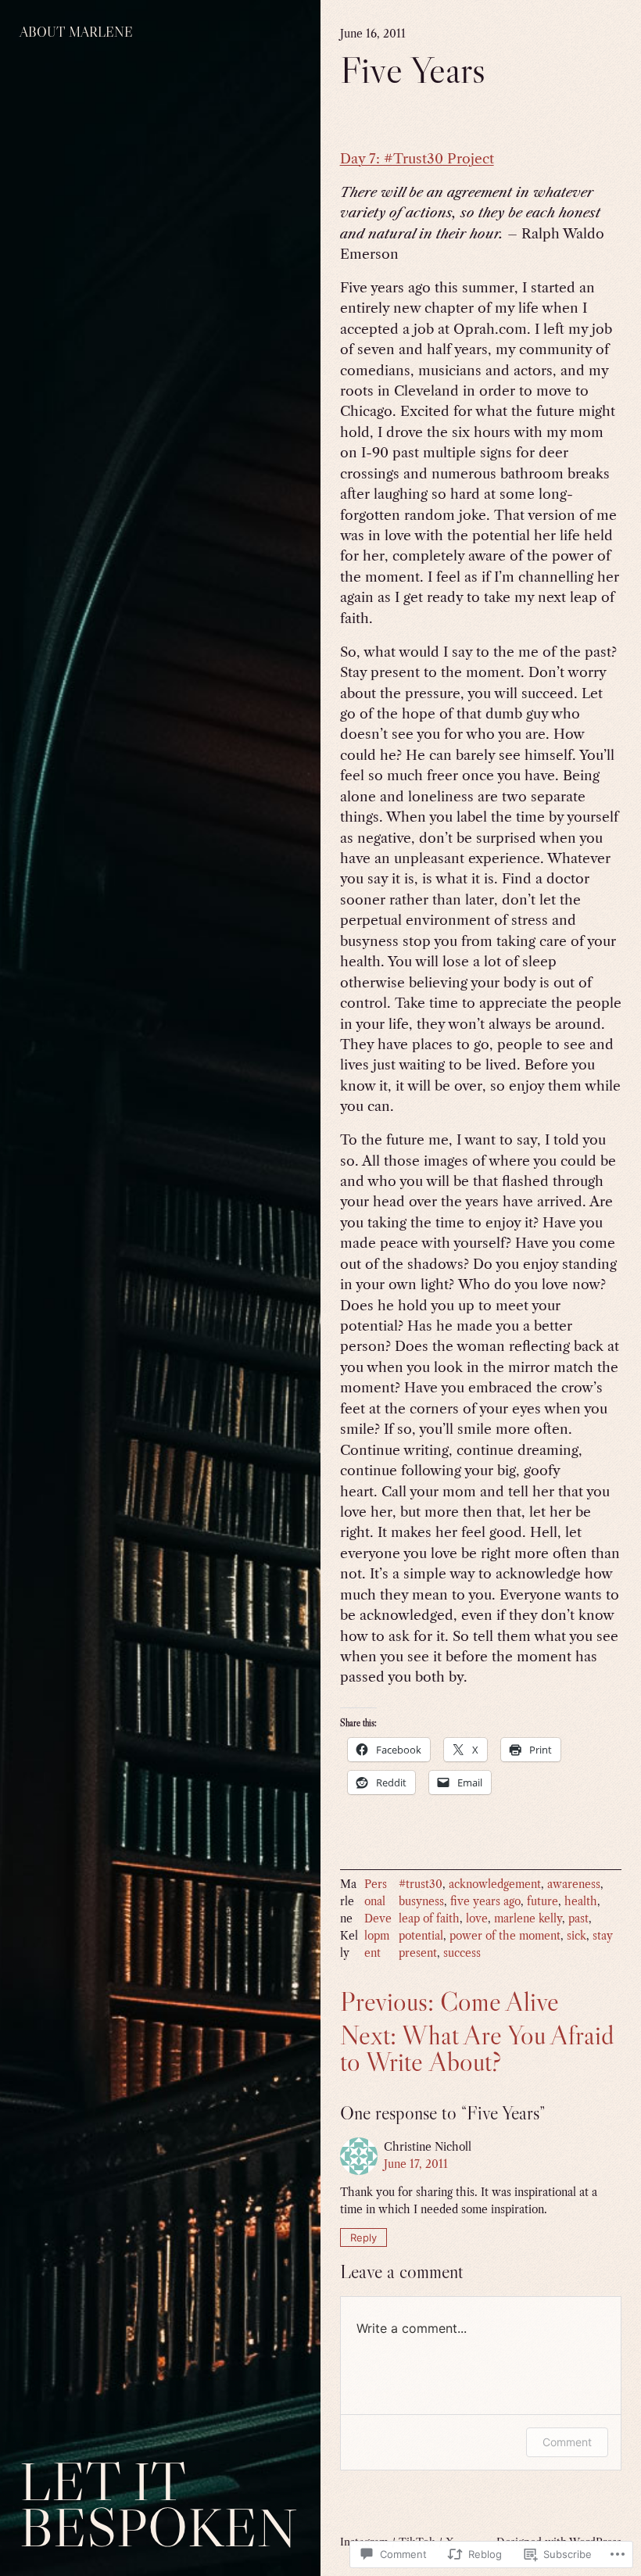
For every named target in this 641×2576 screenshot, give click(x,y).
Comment (567, 2442)
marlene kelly (528, 1919)
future (543, 1902)
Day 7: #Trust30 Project (417, 159)
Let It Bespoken (158, 2504)
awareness (574, 1885)
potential (421, 1936)
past (578, 1919)
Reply (363, 2237)
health (581, 1902)
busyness (421, 1902)
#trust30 (421, 1885)
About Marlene (76, 32)
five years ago (485, 1902)
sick (577, 1936)
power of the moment (505, 1936)
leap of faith (429, 1919)
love (477, 1919)
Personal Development (378, 1919)
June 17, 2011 (416, 2164)
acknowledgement (495, 1885)
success (462, 1953)
